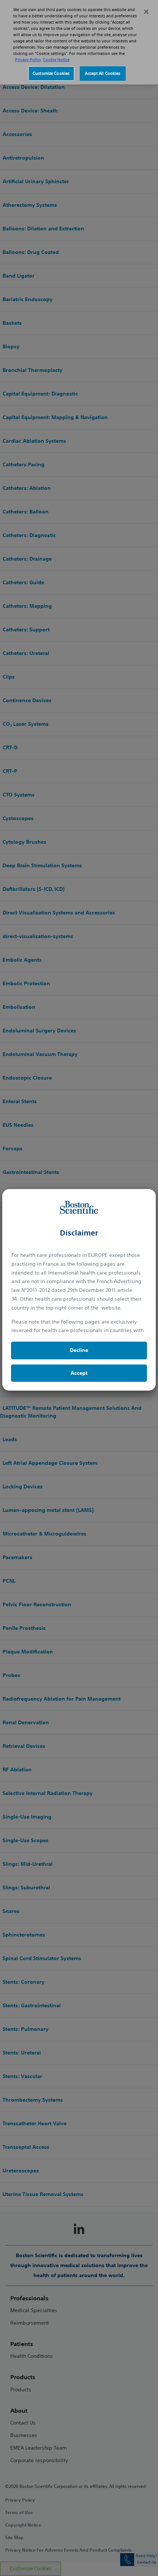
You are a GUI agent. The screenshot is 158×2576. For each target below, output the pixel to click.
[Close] (146, 12)
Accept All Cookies (103, 73)
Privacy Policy (28, 60)
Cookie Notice (56, 60)
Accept (79, 1373)
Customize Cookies (51, 73)
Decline (79, 1350)
